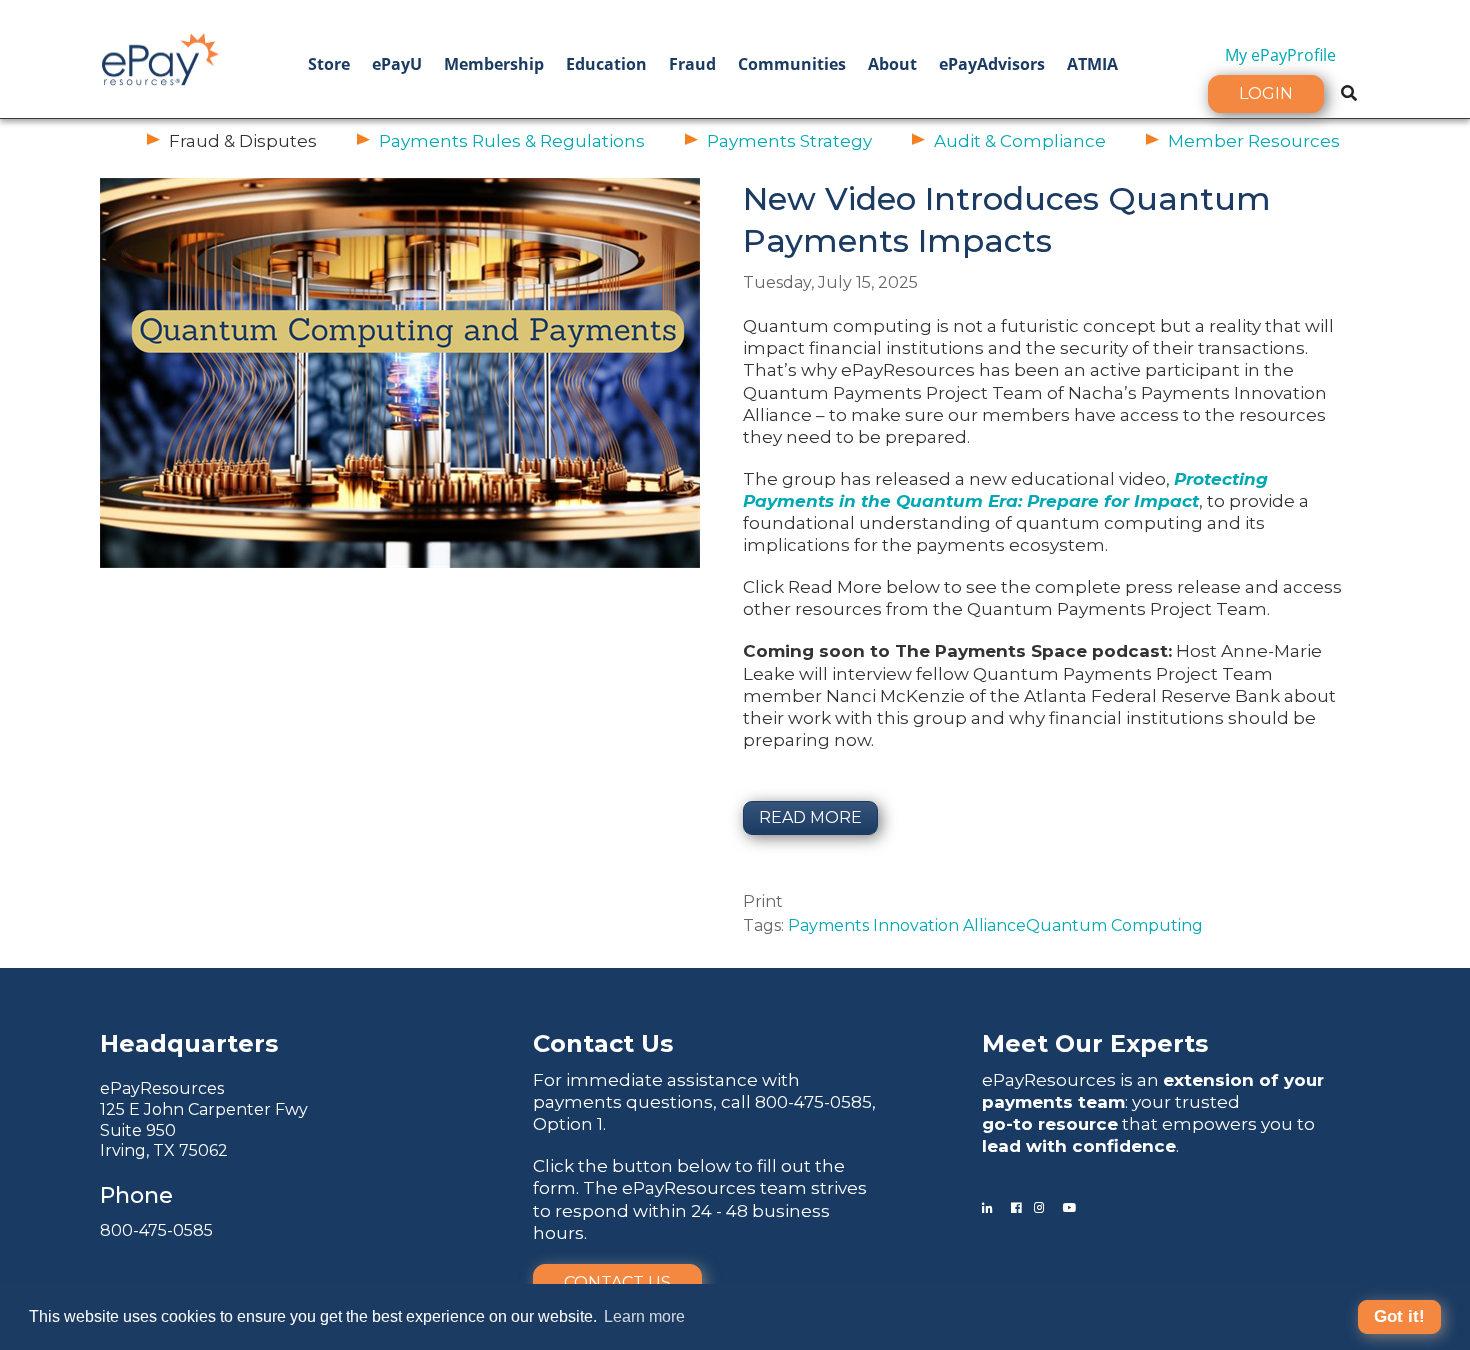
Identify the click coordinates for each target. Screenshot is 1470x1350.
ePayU (397, 64)
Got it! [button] (1399, 1316)
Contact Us (617, 1282)
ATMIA (1092, 64)
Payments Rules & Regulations (512, 141)
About (892, 64)
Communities (792, 64)
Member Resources (1254, 141)
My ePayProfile (1280, 55)
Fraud (692, 64)
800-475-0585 (156, 1230)
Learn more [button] (644, 1316)
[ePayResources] (160, 57)
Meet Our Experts (1095, 1043)
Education (606, 64)
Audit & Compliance (1020, 141)
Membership (494, 64)
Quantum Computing (1114, 925)
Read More (810, 817)
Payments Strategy (789, 141)
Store (329, 64)
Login (1266, 93)
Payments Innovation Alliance (907, 925)
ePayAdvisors (992, 64)
